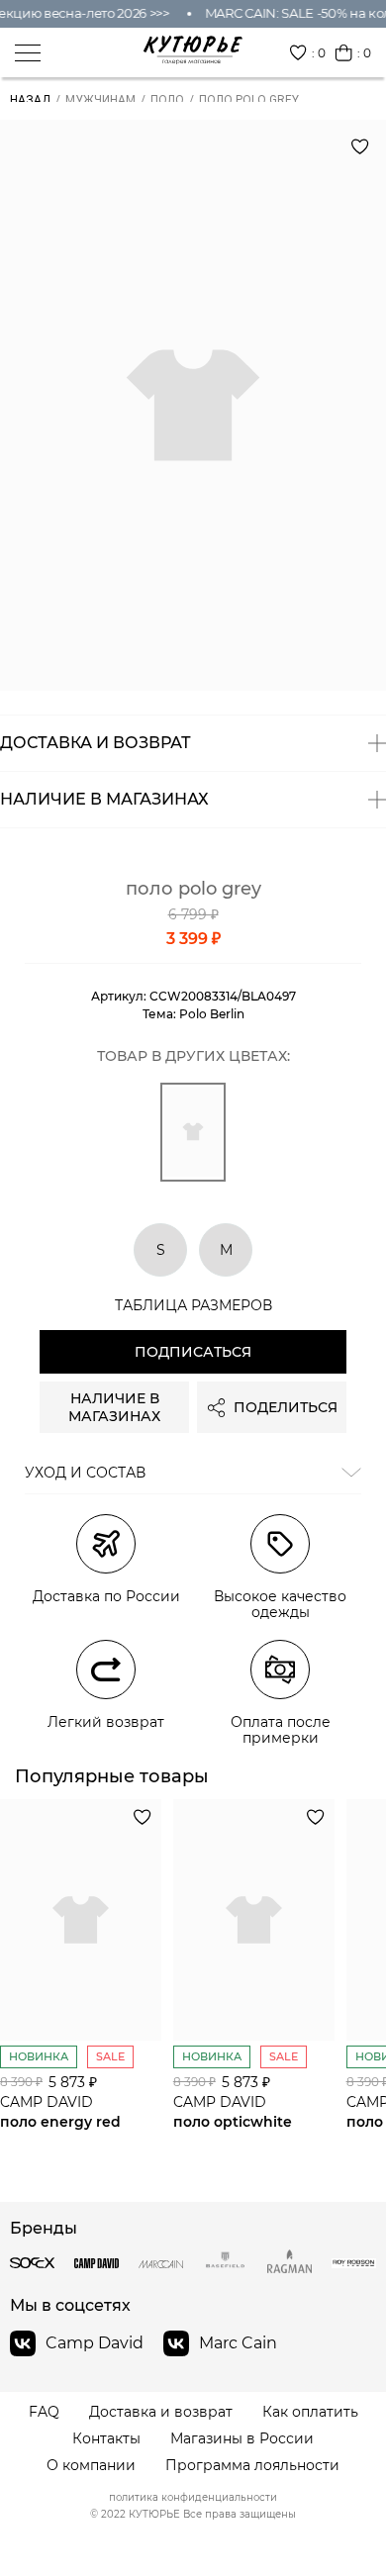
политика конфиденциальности (193, 2498)
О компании (91, 2466)
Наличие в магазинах (114, 1407)
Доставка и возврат (161, 2412)
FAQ (44, 2412)
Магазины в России (242, 2439)
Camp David (95, 2343)
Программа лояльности (252, 2466)
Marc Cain (238, 2343)
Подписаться (193, 1352)
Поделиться (286, 1407)
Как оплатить (310, 2412)
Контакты (106, 2439)
